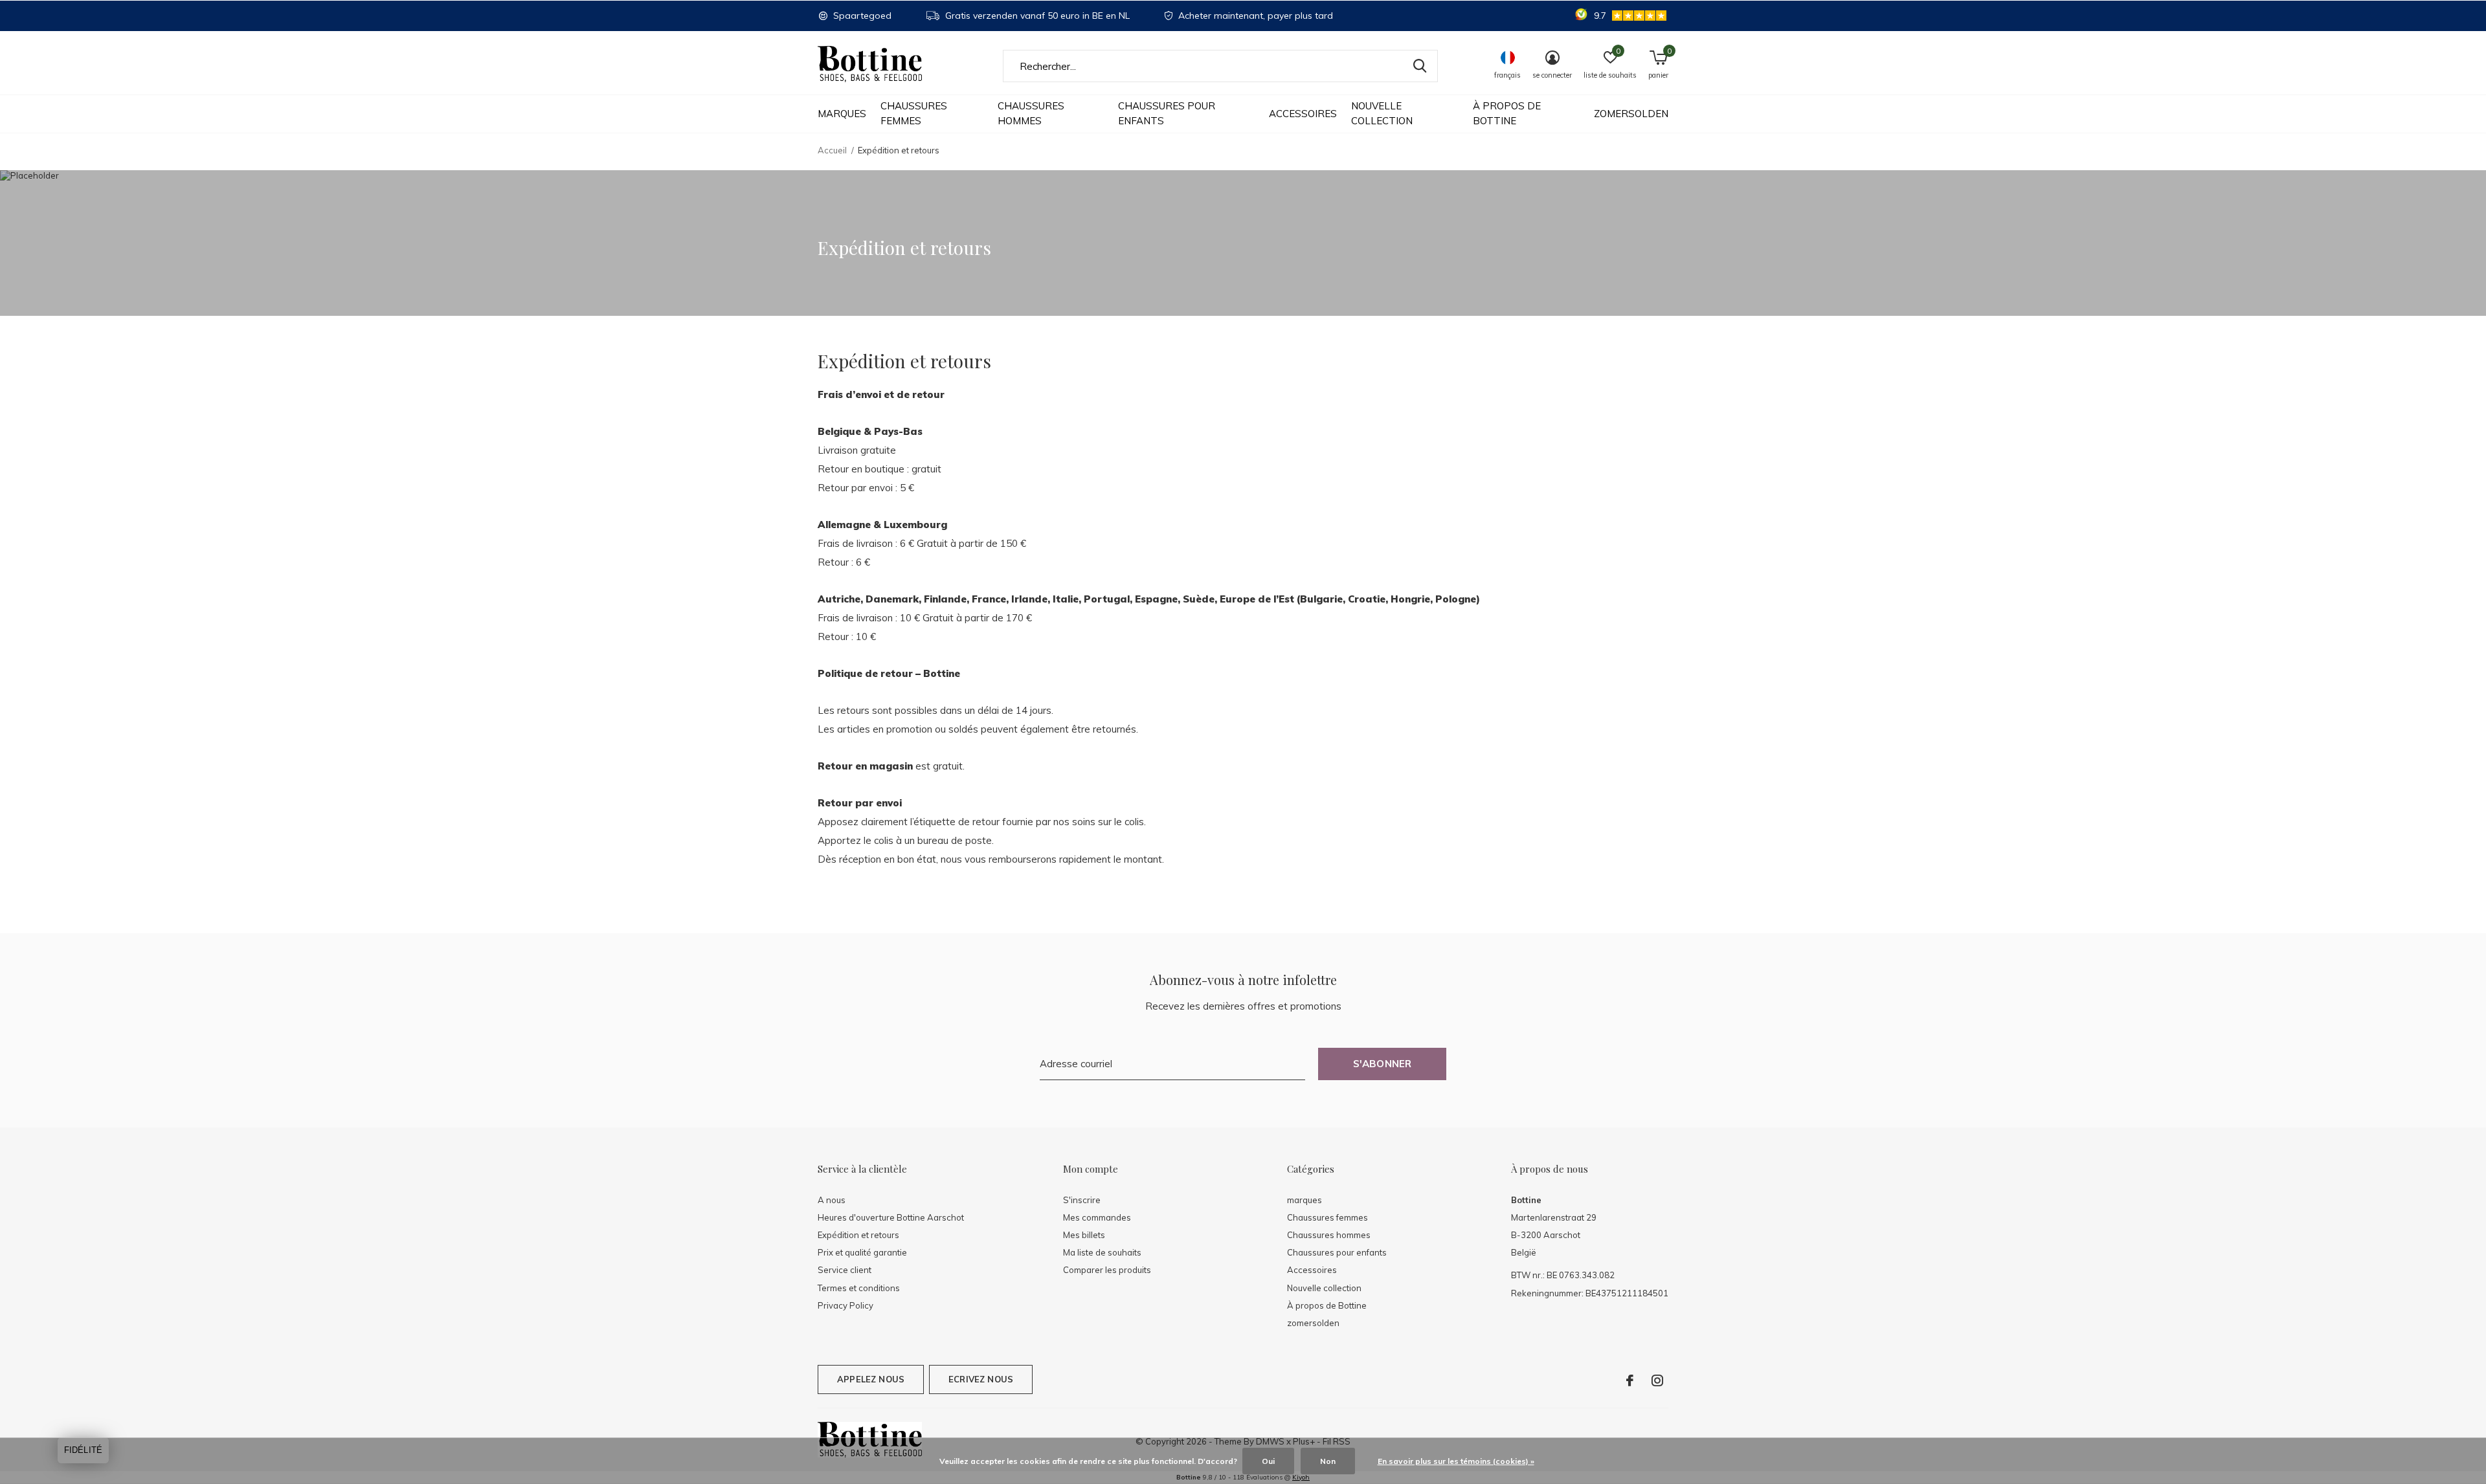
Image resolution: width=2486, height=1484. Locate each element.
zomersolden (1631, 114)
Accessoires (1303, 114)
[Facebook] (1630, 1380)
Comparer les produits (1107, 1270)
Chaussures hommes (1031, 113)
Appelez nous (871, 1379)
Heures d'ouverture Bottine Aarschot (891, 1217)
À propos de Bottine (1507, 113)
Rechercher (1420, 66)
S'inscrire (1082, 1200)
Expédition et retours (858, 1235)
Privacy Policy (845, 1305)
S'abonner (1383, 1064)
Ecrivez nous (981, 1379)
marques (842, 114)
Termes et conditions (859, 1288)
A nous (832, 1200)
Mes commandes (1097, 1217)
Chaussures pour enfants (1167, 113)
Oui (1268, 1461)
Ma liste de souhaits (1102, 1252)
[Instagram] (1657, 1380)
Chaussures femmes (914, 113)
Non (1328, 1461)
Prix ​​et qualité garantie (862, 1252)
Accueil (832, 150)
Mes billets (1084, 1235)
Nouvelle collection (1382, 113)
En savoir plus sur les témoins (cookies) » (1456, 1461)
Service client (845, 1270)
